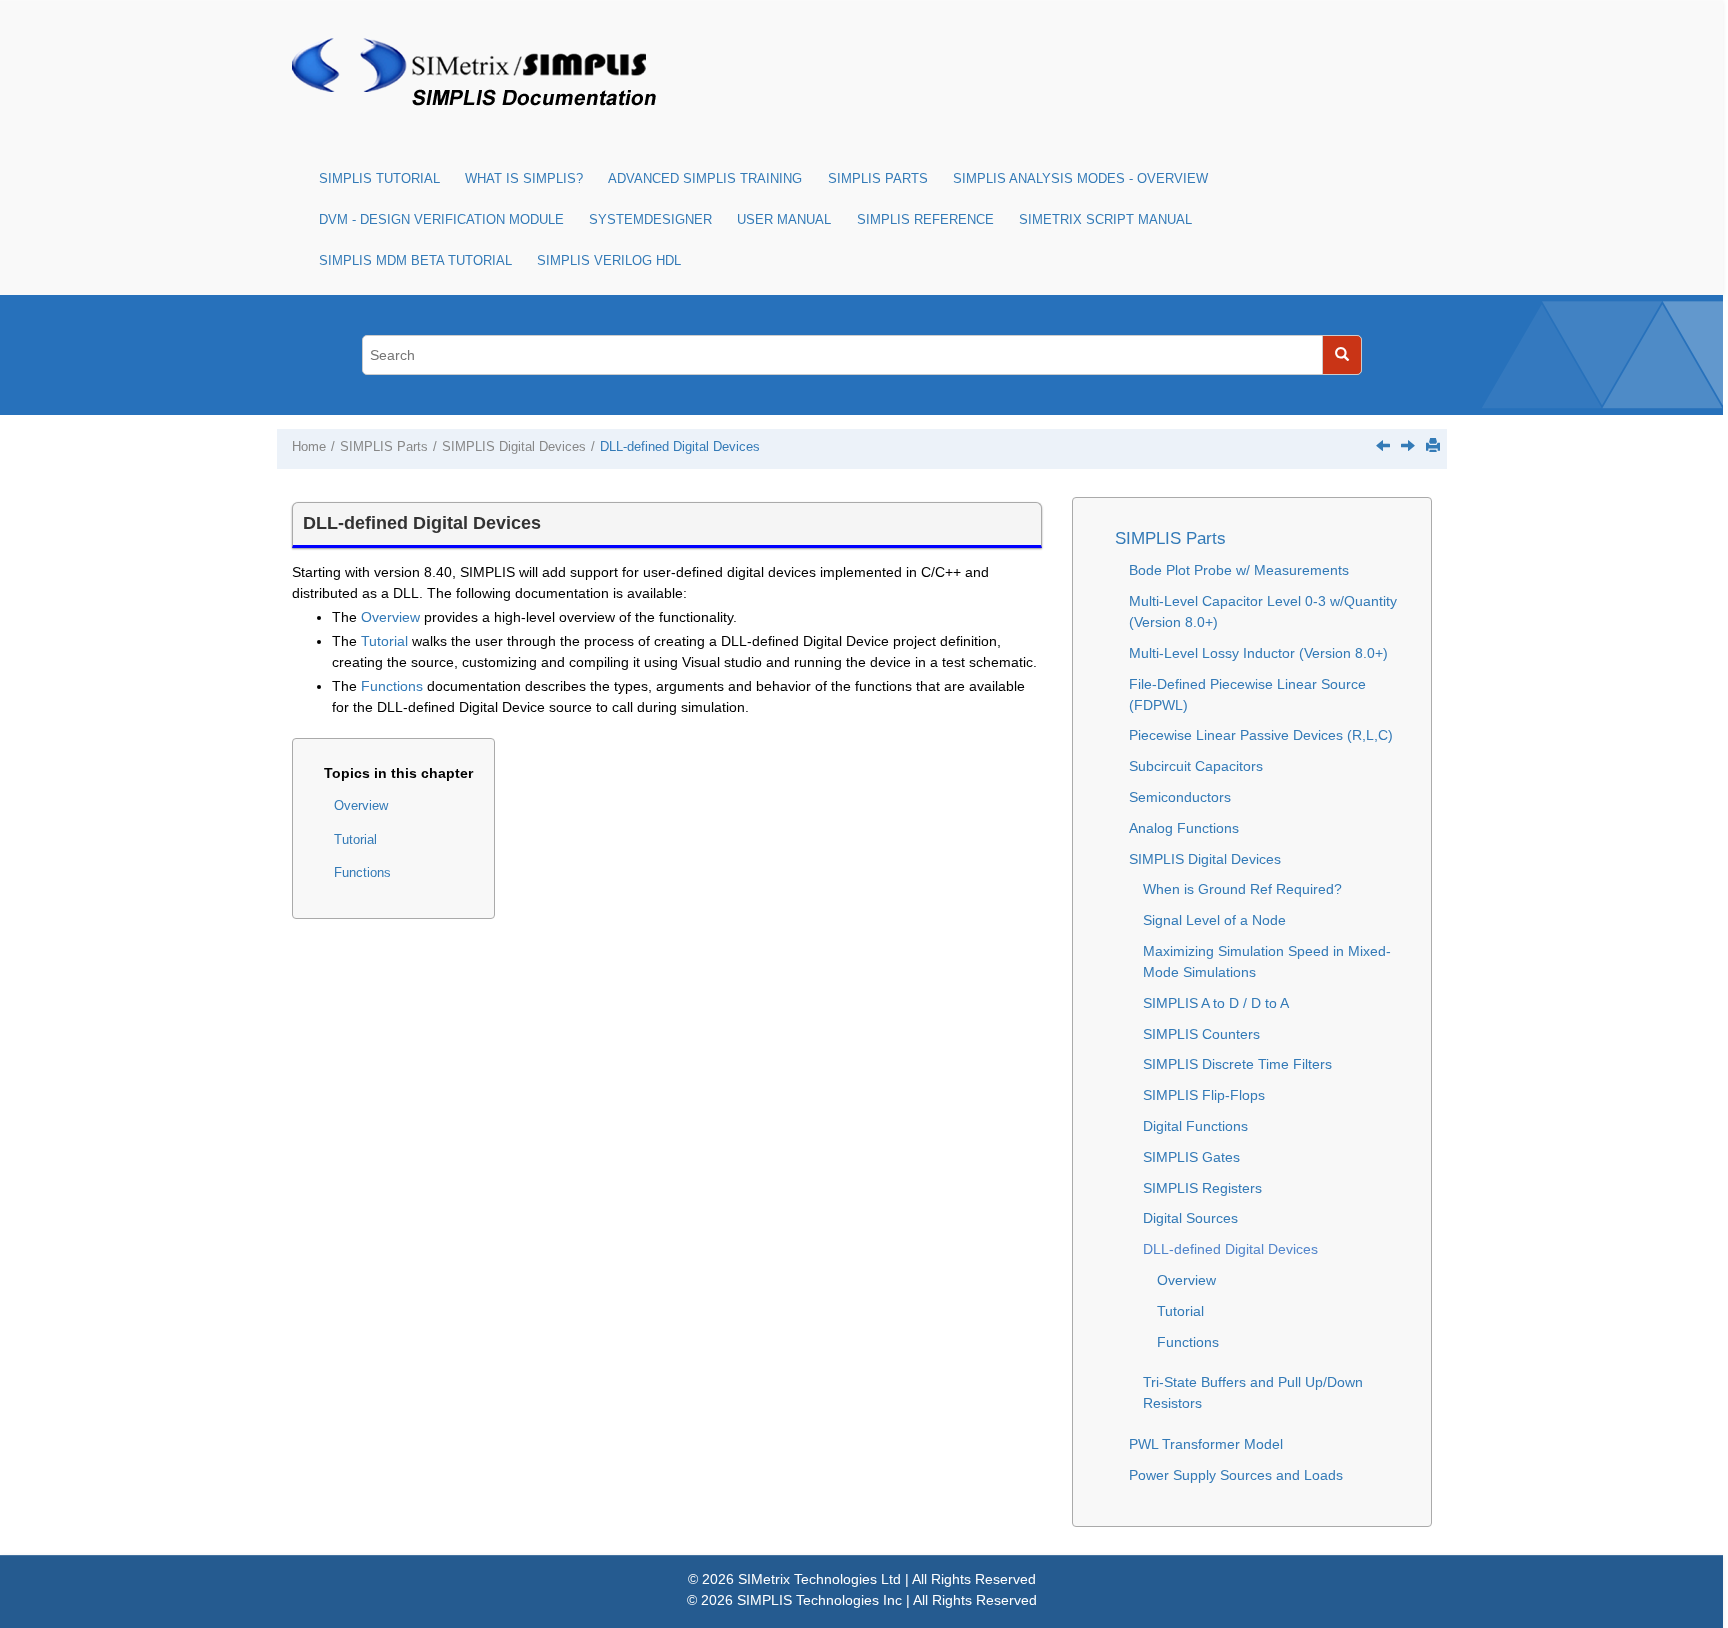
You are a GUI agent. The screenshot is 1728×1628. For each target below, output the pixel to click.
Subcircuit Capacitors (1196, 766)
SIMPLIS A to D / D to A (1216, 1003)
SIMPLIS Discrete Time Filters (1237, 1064)
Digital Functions (1195, 1126)
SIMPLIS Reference (925, 220)
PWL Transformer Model (1206, 1444)
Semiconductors (1180, 797)
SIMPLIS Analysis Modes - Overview (1080, 179)
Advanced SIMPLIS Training (705, 179)
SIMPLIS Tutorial (379, 179)
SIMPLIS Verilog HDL (609, 261)
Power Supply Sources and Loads (1236, 1475)
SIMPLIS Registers (1202, 1188)
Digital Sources (1190, 1218)
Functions (392, 686)
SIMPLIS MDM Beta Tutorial (415, 261)
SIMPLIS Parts (878, 179)
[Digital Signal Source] (1383, 445)
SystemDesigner (650, 220)
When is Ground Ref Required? (1242, 889)
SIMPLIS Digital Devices (514, 447)
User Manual (784, 220)
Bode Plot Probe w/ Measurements (1239, 570)
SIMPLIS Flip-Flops (1204, 1095)
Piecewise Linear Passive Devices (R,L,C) (1261, 735)
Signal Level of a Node (1214, 920)
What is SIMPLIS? (524, 179)
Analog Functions (1184, 828)
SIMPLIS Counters (1201, 1034)
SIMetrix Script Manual (1105, 220)
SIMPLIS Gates (1191, 1157)
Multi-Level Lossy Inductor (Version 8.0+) (1258, 653)
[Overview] (1408, 445)
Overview (390, 617)
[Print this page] (1433, 445)
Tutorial (384, 641)
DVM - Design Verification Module (441, 220)
